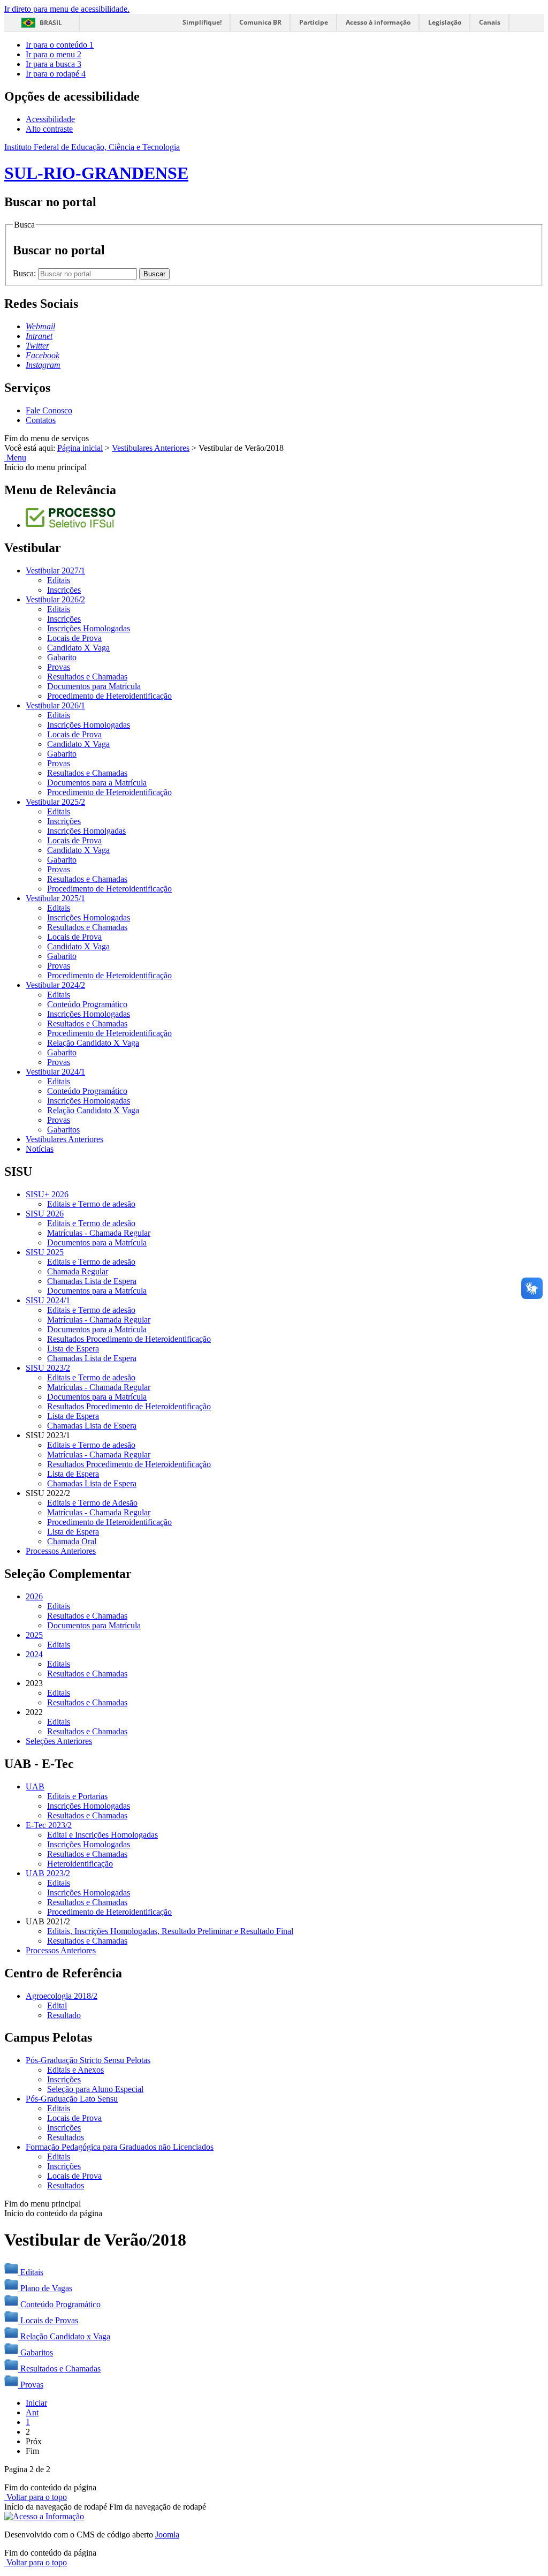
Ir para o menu (54, 54)
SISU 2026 (45, 1214)
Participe (314, 22)
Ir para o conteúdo (60, 45)
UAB (35, 1786)
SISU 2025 (45, 1252)
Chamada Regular (78, 1271)
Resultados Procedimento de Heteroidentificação (129, 1339)
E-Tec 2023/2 (49, 1825)
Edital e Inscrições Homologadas (102, 1835)
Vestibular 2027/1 (55, 571)
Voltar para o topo (36, 2497)
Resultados (66, 2137)
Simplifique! (202, 22)
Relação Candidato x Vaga (65, 2336)
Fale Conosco (49, 410)
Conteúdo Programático (87, 1004)
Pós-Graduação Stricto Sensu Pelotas (88, 2060)
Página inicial (80, 448)
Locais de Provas (49, 2320)
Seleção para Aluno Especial (95, 2089)
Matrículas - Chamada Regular (99, 1233)
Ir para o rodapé (56, 74)
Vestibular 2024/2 (55, 985)
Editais (59, 580)
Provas (59, 667)
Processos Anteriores (61, 1551)
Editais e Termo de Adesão (92, 1503)
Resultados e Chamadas (87, 677)
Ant (32, 2412)
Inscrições (64, 590)
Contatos (41, 420)
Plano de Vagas (46, 2288)
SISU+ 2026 (47, 1194)
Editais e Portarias (77, 1796)
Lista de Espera (73, 1349)
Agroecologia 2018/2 (62, 1996)
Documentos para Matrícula (94, 686)
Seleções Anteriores (59, 1741)
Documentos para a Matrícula (97, 783)
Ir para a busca (54, 64)
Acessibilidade (50, 119)
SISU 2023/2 (48, 1368)
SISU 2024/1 (48, 1300)
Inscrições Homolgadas (86, 831)
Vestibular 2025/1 (55, 898)
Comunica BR (260, 22)
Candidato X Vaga (78, 648)
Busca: (25, 273)
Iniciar (36, 2403)
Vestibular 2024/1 (55, 1072)
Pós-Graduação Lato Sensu (72, 2099)
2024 (34, 1654)
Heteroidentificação (80, 1864)
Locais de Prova (74, 638)
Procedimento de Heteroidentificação (109, 696)
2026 (34, 1596)
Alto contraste (49, 129)
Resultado (64, 2015)
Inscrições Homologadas (89, 628)
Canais (490, 22)
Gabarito (62, 657)
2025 (34, 1635)
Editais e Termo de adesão (91, 1204)
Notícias (40, 1149)
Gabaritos (63, 1130)
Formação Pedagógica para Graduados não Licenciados (120, 2147)
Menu (15, 458)
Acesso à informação (378, 22)
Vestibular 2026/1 (55, 705)
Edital (57, 2005)
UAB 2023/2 (48, 1873)
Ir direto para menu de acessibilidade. (67, 9)
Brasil (51, 23)
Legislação (445, 22)
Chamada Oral (72, 1541)
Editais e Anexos (75, 2070)
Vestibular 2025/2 (55, 802)
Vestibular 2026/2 (55, 599)
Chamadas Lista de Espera (92, 1281)
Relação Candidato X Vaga (93, 1043)
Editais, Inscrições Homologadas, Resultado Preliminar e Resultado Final (170, 1931)
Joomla (167, 2535)
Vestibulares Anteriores (151, 448)
